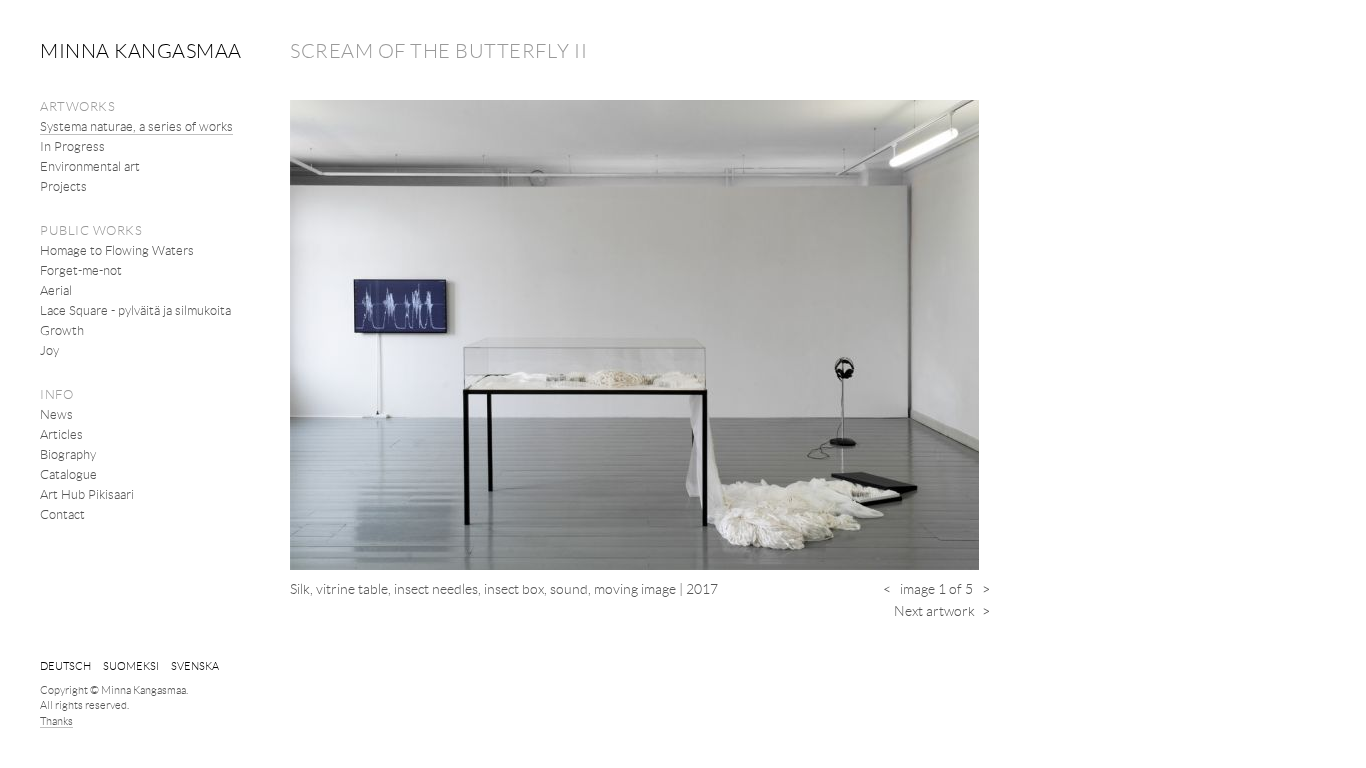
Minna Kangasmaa (141, 50)
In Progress (72, 146)
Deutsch (65, 665)
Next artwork (942, 610)
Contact (62, 514)
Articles (61, 434)
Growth (62, 330)
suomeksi (131, 665)
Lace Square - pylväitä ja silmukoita (135, 310)
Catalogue (68, 474)
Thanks (56, 720)
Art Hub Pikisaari (87, 494)
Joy (49, 350)
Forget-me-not (81, 270)
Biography (68, 454)
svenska (195, 665)
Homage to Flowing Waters (117, 250)
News (56, 414)
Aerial (56, 290)
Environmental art (90, 166)
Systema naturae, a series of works (136, 126)
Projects (63, 186)
